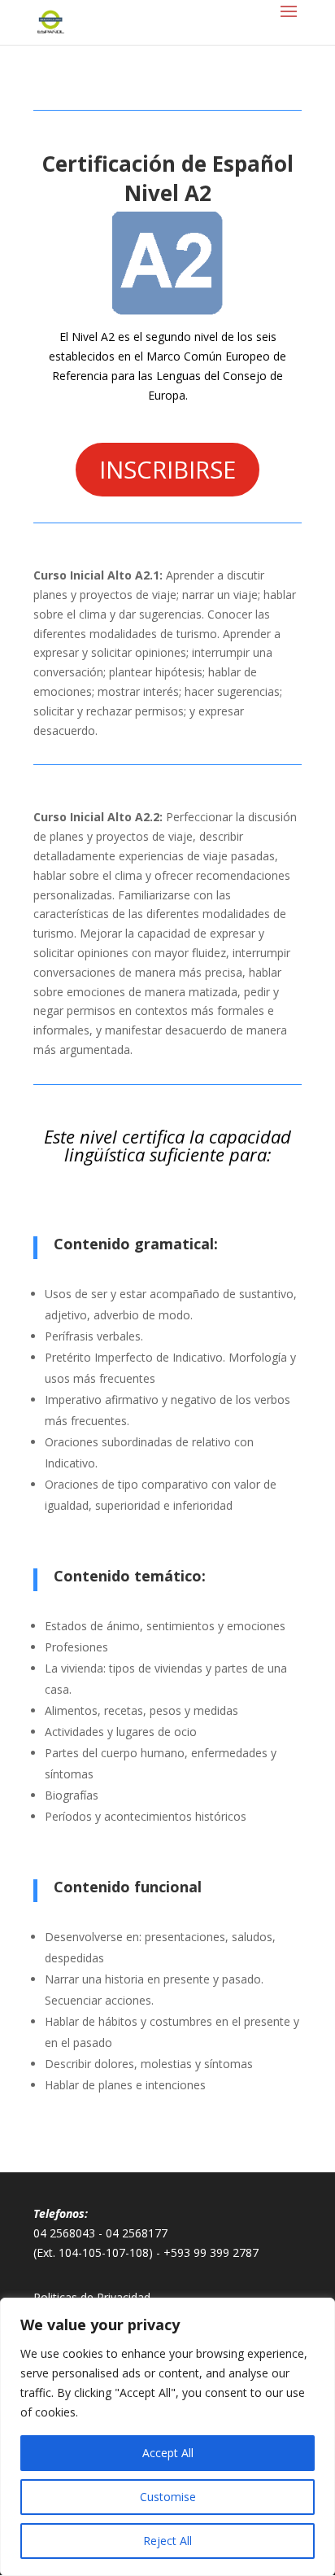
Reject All (167, 2541)
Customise (168, 2497)
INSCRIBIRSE (167, 469)
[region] (167, 2437)
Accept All (168, 2453)
